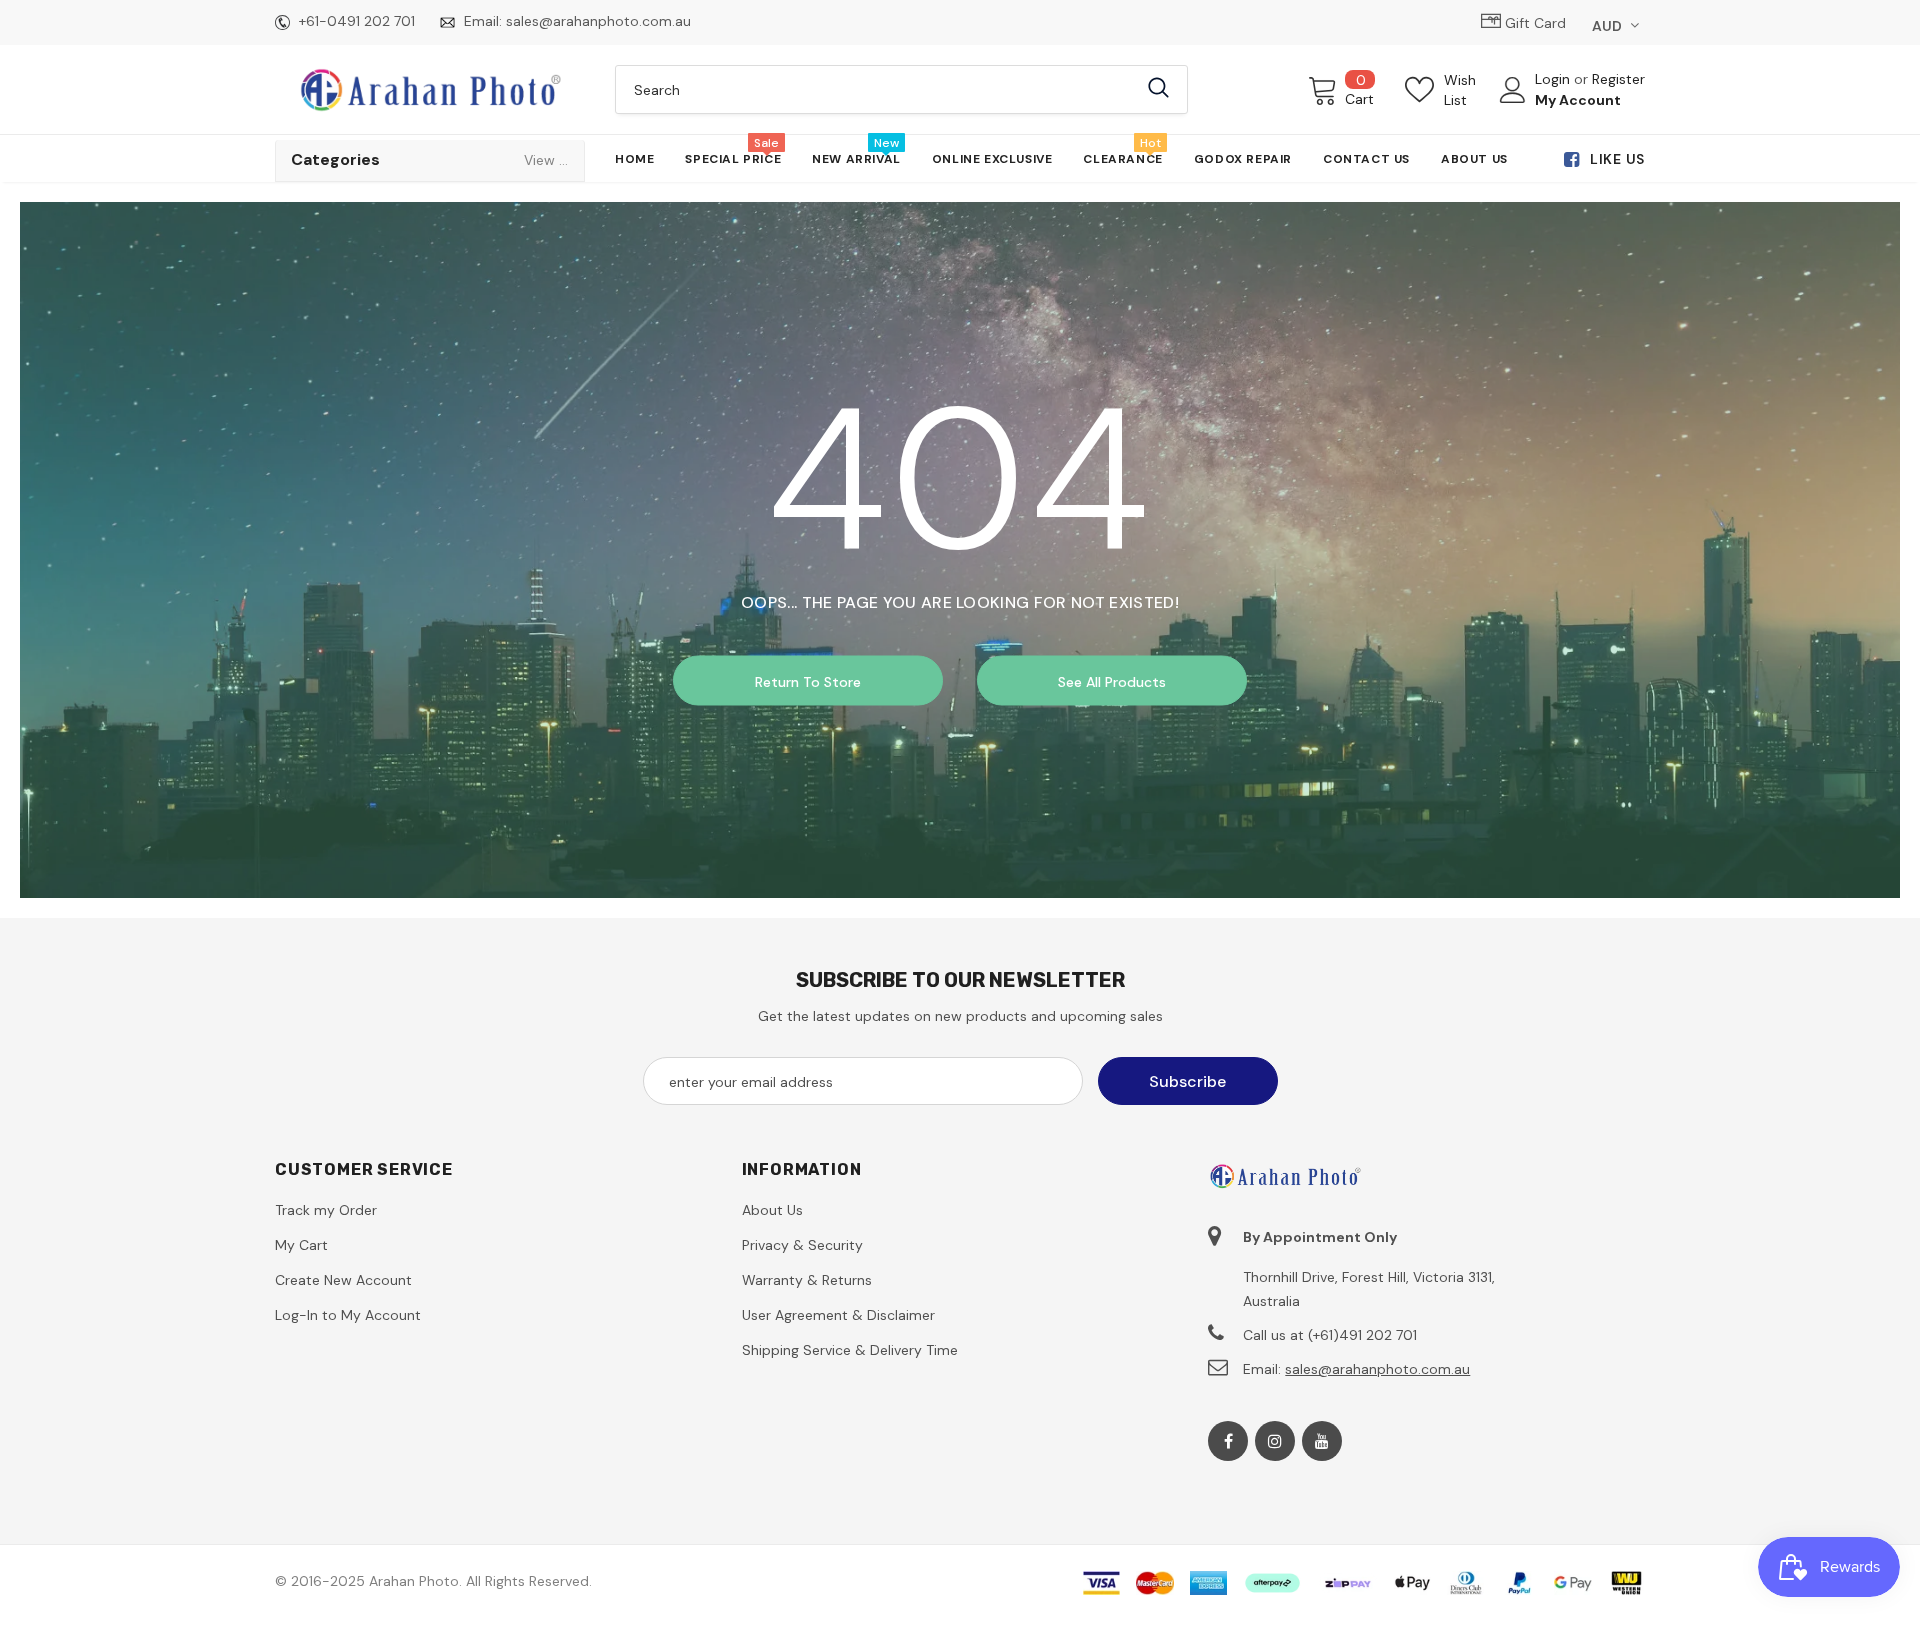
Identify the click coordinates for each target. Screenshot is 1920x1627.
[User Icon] (1513, 90)
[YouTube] (1322, 1441)
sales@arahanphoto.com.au (598, 21)
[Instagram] (1275, 1441)
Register (1618, 79)
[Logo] (430, 89)
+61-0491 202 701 (357, 21)
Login (1554, 79)
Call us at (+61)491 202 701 (1330, 1335)
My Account (1578, 100)
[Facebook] (1228, 1441)
